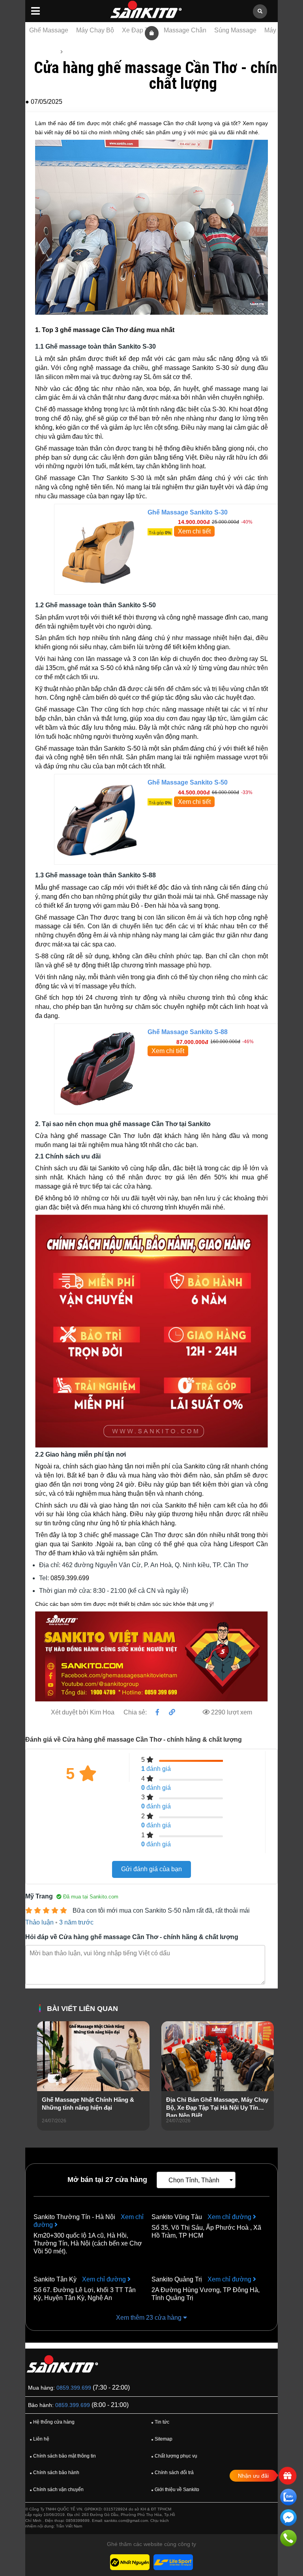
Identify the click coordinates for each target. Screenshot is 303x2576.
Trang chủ (44, 52)
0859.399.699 (74, 2388)
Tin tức (74, 52)
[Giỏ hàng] (152, 33)
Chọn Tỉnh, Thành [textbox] (194, 2180)
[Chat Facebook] (288, 2519)
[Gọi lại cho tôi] (288, 2539)
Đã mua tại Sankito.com (90, 1897)
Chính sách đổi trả (172, 2473)
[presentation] (43, 2087)
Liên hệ (39, 2439)
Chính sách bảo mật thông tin (63, 2456)
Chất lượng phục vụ (174, 2456)
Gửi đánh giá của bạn (151, 1869)
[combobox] (196, 2180)
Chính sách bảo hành (54, 2473)
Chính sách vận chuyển (57, 2490)
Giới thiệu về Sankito (175, 2490)
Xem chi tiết (194, 531)
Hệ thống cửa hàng (52, 2422)
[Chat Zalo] (288, 2498)
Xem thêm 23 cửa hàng (150, 2318)
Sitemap (162, 2439)
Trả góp (160, 533)
